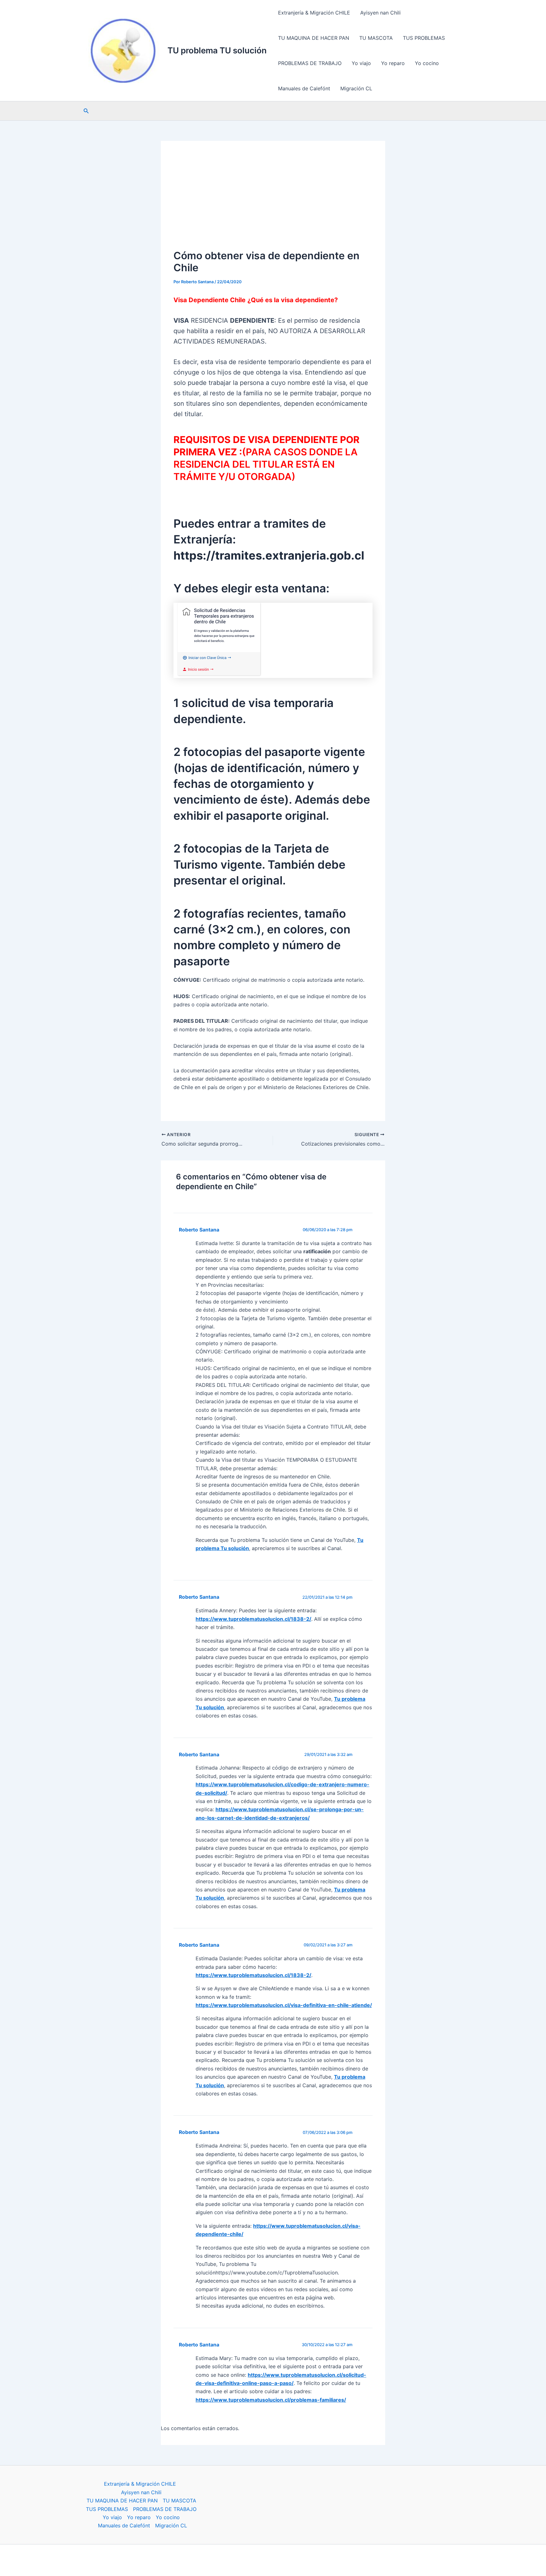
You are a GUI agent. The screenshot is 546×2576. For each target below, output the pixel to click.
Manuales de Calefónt (304, 88)
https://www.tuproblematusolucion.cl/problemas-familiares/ (271, 2400)
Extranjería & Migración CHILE (314, 13)
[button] (86, 111)
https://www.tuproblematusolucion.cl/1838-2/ (253, 1619)
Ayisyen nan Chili (380, 13)
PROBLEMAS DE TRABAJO (310, 63)
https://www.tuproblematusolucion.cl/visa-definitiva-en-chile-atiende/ (284, 2005)
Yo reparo (393, 63)
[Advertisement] (273, 201)
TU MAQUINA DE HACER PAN (314, 38)
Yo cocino (427, 63)
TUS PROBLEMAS (424, 38)
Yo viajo (361, 63)
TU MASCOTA (376, 38)
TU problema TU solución (217, 50)
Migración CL (356, 88)
